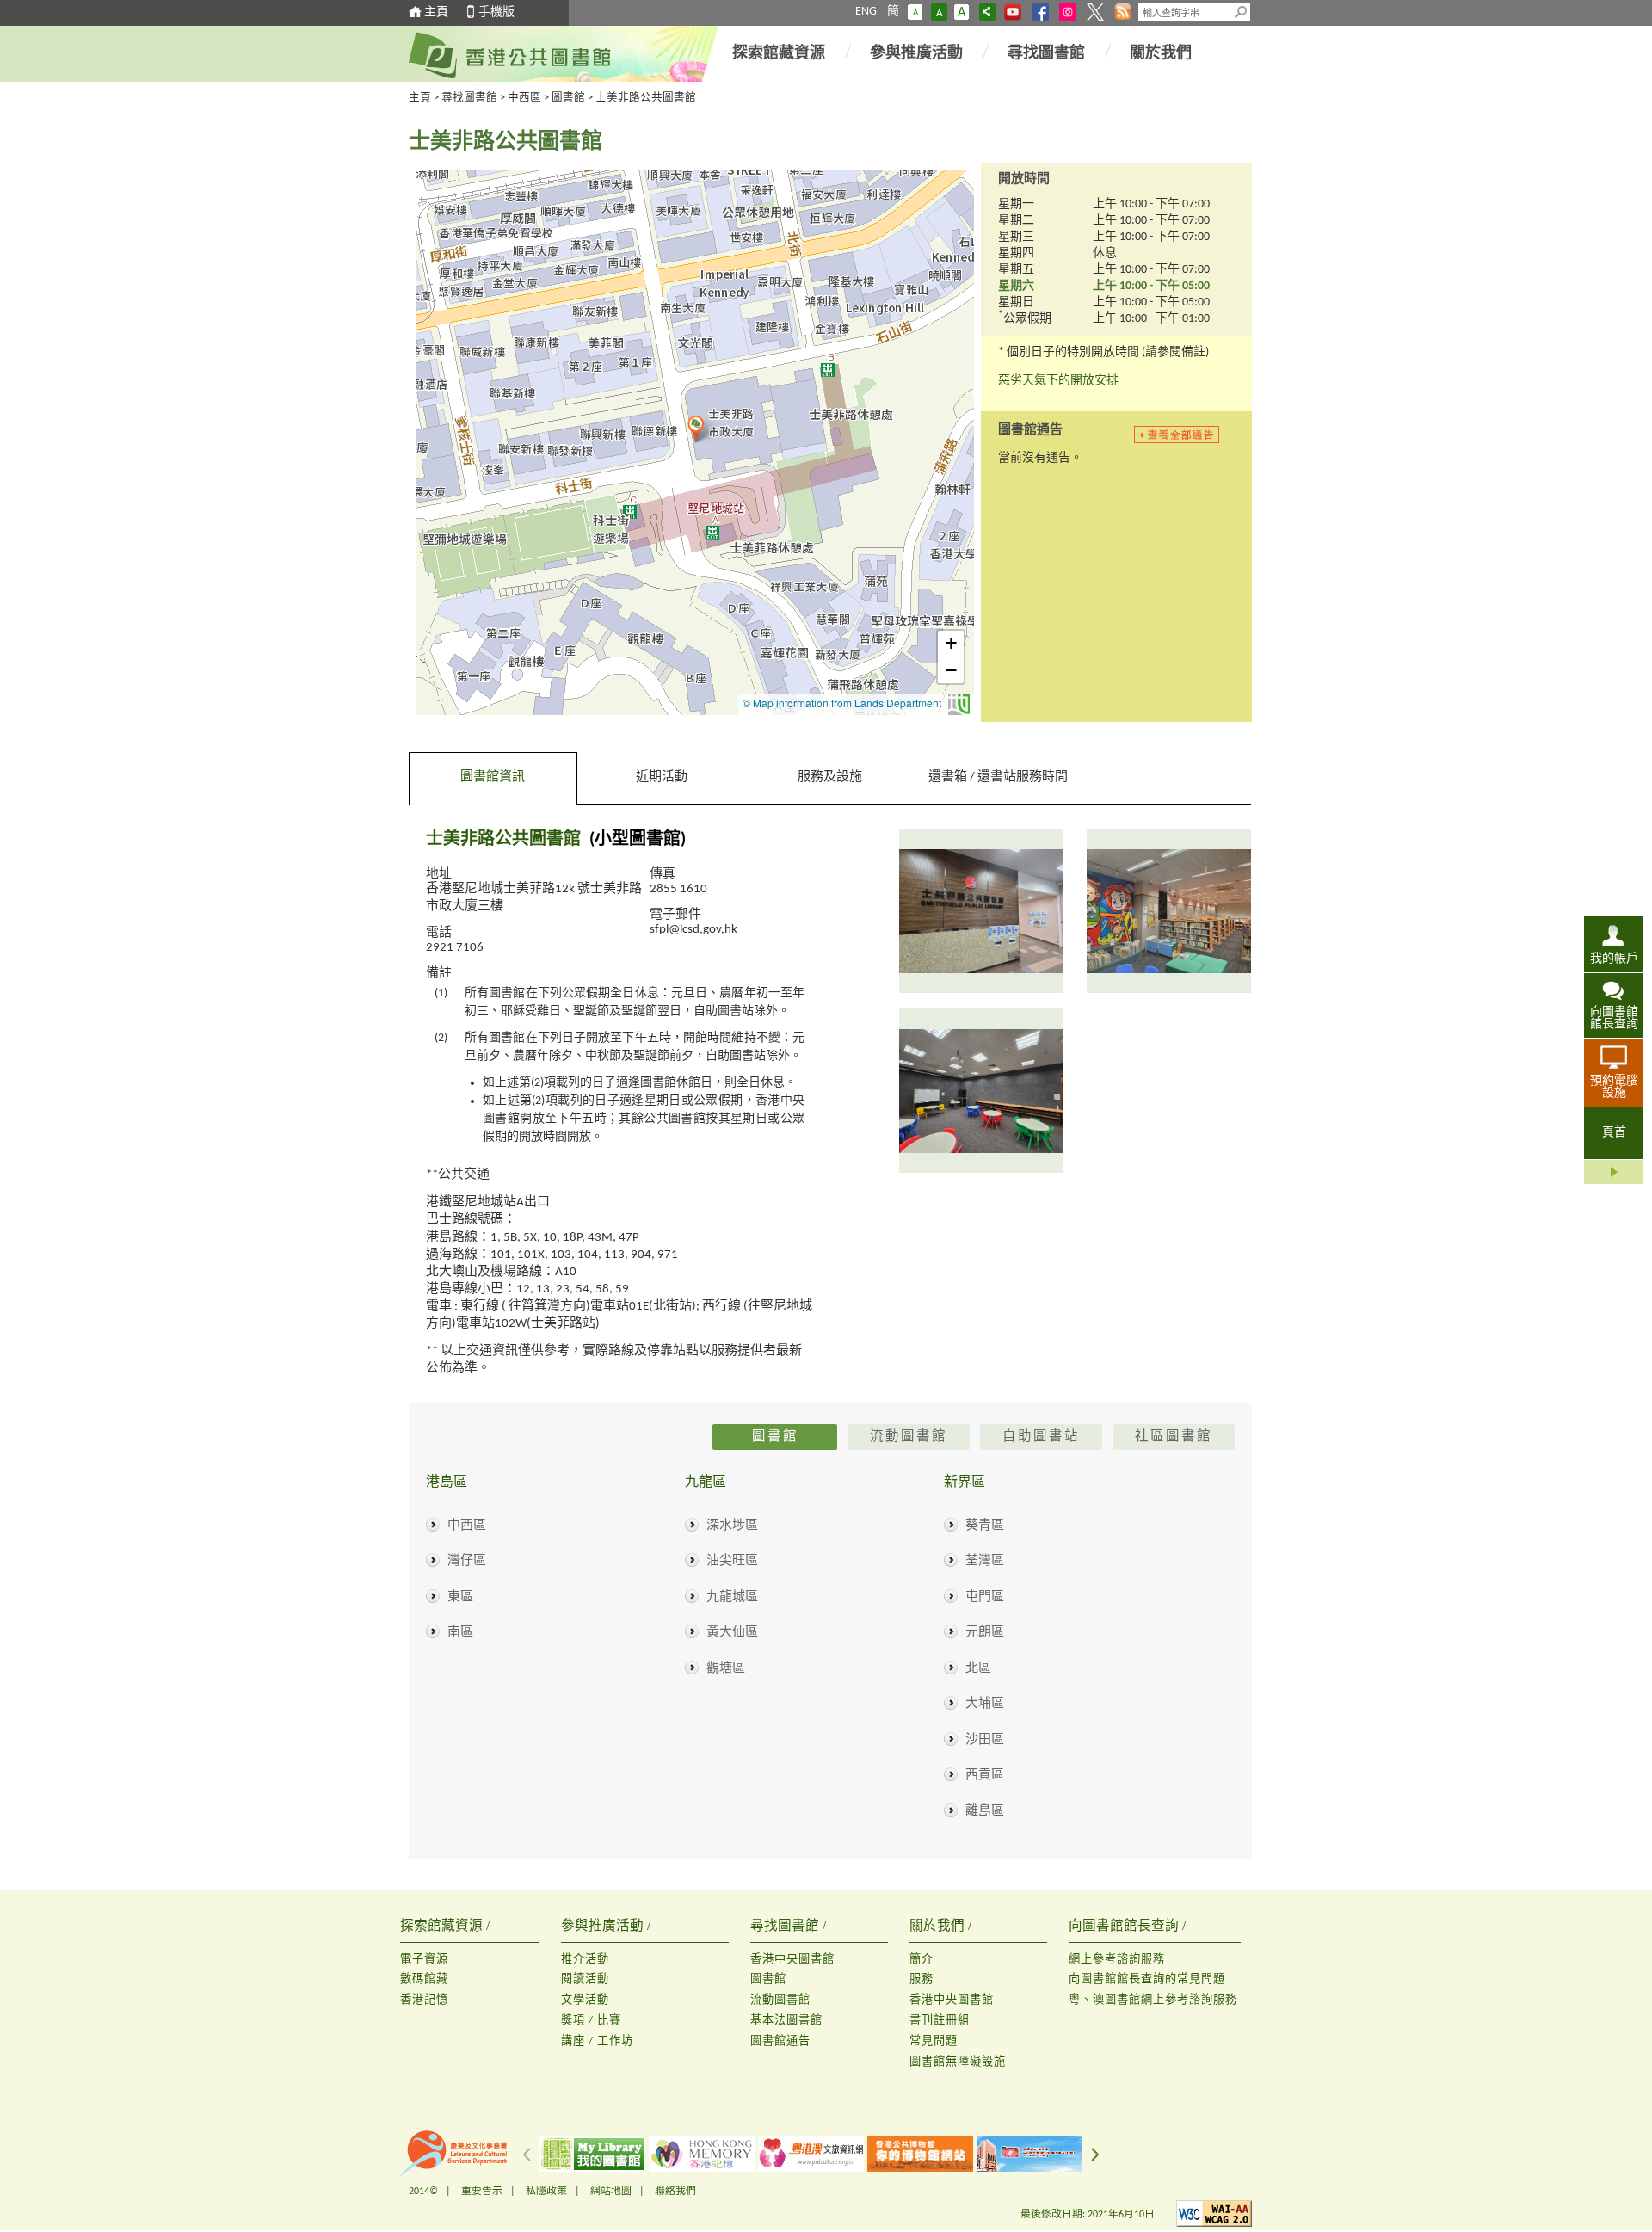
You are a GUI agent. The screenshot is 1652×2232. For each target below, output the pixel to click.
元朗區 (985, 1633)
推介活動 (585, 1960)
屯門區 (985, 1597)
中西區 (524, 98)
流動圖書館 (780, 2000)
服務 (922, 1979)
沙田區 (985, 1740)
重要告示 (482, 2192)
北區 (978, 1669)
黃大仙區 (732, 1633)
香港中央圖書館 (792, 1960)
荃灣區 (985, 1561)
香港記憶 (424, 2000)
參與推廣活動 (916, 54)
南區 (460, 1633)
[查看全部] (1186, 435)
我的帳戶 (1614, 959)
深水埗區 (732, 1526)
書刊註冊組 (940, 2021)
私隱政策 (546, 2192)
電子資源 (424, 1960)
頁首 (1614, 1133)
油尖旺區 (732, 1561)
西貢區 (985, 1776)
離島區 (985, 1812)
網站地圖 (611, 2192)
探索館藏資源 (779, 54)
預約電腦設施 (1614, 1087)
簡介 (922, 1960)
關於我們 (1161, 54)
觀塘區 (726, 1669)
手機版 (496, 12)
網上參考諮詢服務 (1117, 1960)
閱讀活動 (585, 1979)
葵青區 (985, 1526)
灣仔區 (467, 1561)
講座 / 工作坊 (597, 2041)
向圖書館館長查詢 (1614, 1018)
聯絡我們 (675, 2192)
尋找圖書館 (1046, 54)
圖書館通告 (780, 2041)
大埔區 (985, 1704)
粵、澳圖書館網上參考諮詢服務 (1153, 2000)
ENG (866, 12)
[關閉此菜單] (1614, 1172)
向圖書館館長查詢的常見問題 (1147, 1979)
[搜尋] (1242, 12)
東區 (460, 1597)
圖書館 (568, 98)
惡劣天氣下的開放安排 (1058, 381)
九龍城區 (732, 1597)
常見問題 (934, 2041)
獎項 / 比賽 (591, 2021)
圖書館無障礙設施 (958, 2062)
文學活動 (585, 2000)
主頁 (436, 12)
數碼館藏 (424, 1979)
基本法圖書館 (786, 2021)
